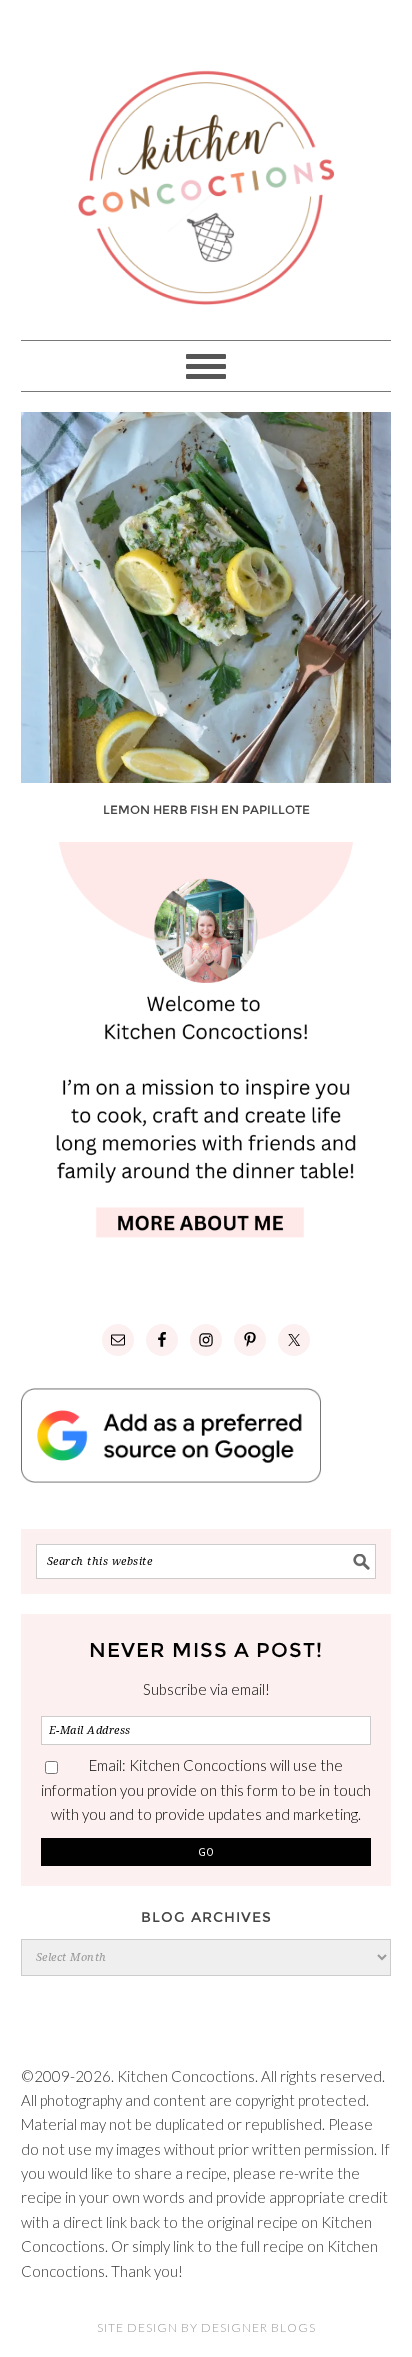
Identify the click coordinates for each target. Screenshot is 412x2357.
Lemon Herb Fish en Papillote (206, 809)
